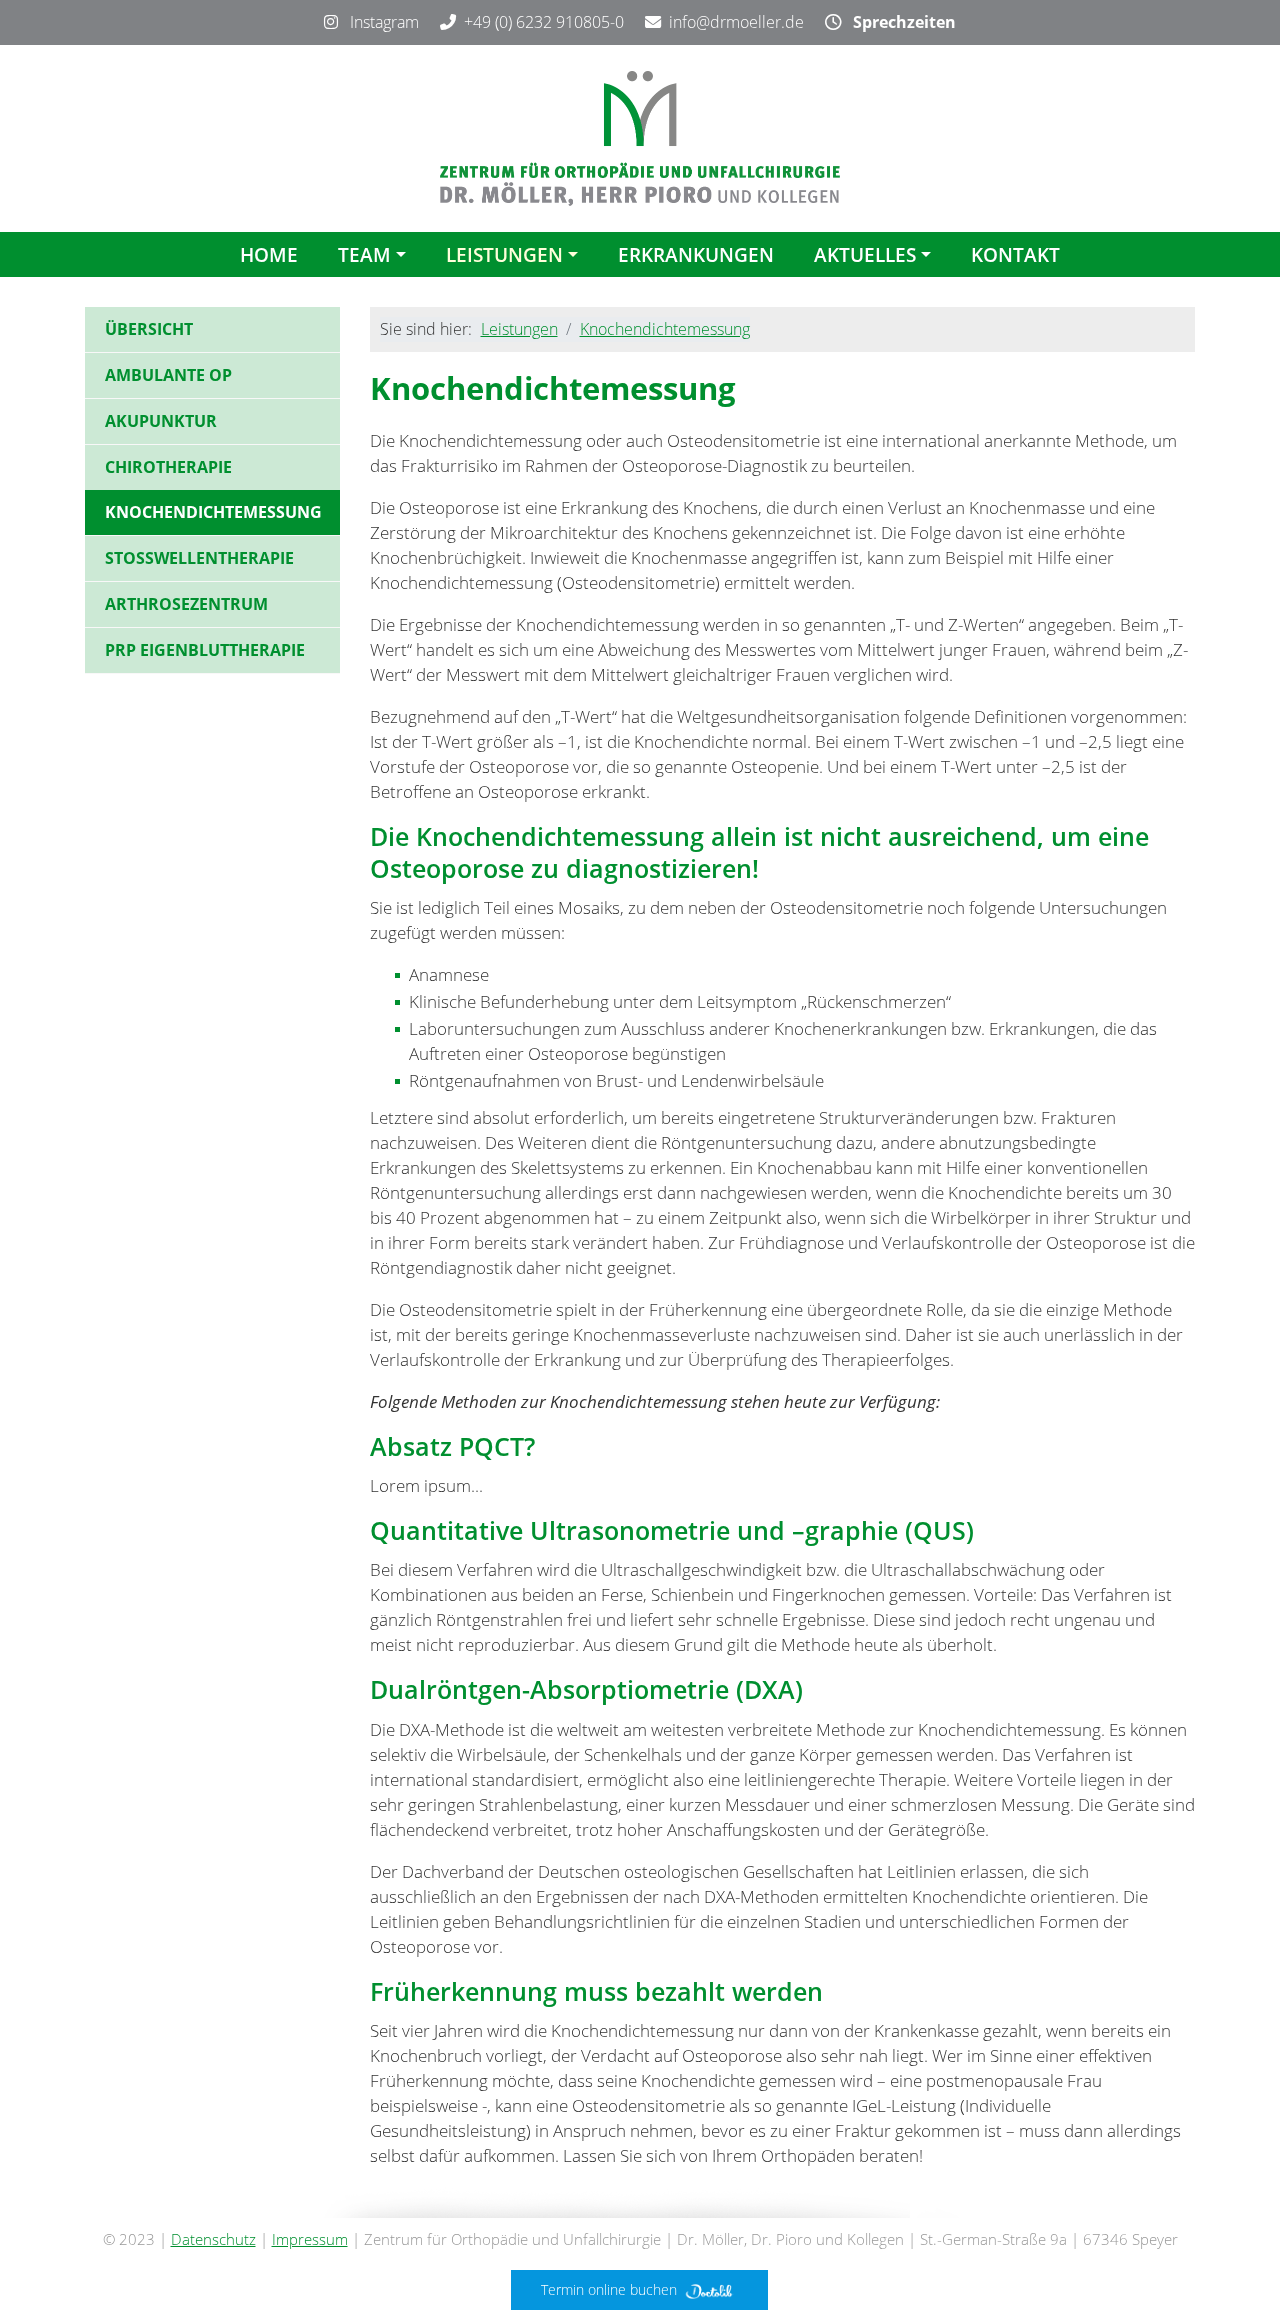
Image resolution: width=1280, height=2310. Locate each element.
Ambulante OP (168, 375)
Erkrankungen (696, 254)
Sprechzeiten (898, 22)
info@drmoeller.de (736, 22)
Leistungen (519, 329)
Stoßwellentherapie (199, 558)
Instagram (378, 22)
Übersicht (149, 329)
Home (269, 254)
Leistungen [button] (504, 254)
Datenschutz (213, 2239)
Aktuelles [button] (865, 254)
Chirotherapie (168, 467)
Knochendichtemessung (665, 329)
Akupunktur (161, 421)
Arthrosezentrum (186, 604)
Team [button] (364, 254)
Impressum (310, 2239)
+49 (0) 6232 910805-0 (544, 22)
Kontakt (1015, 254)
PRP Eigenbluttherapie (205, 650)
